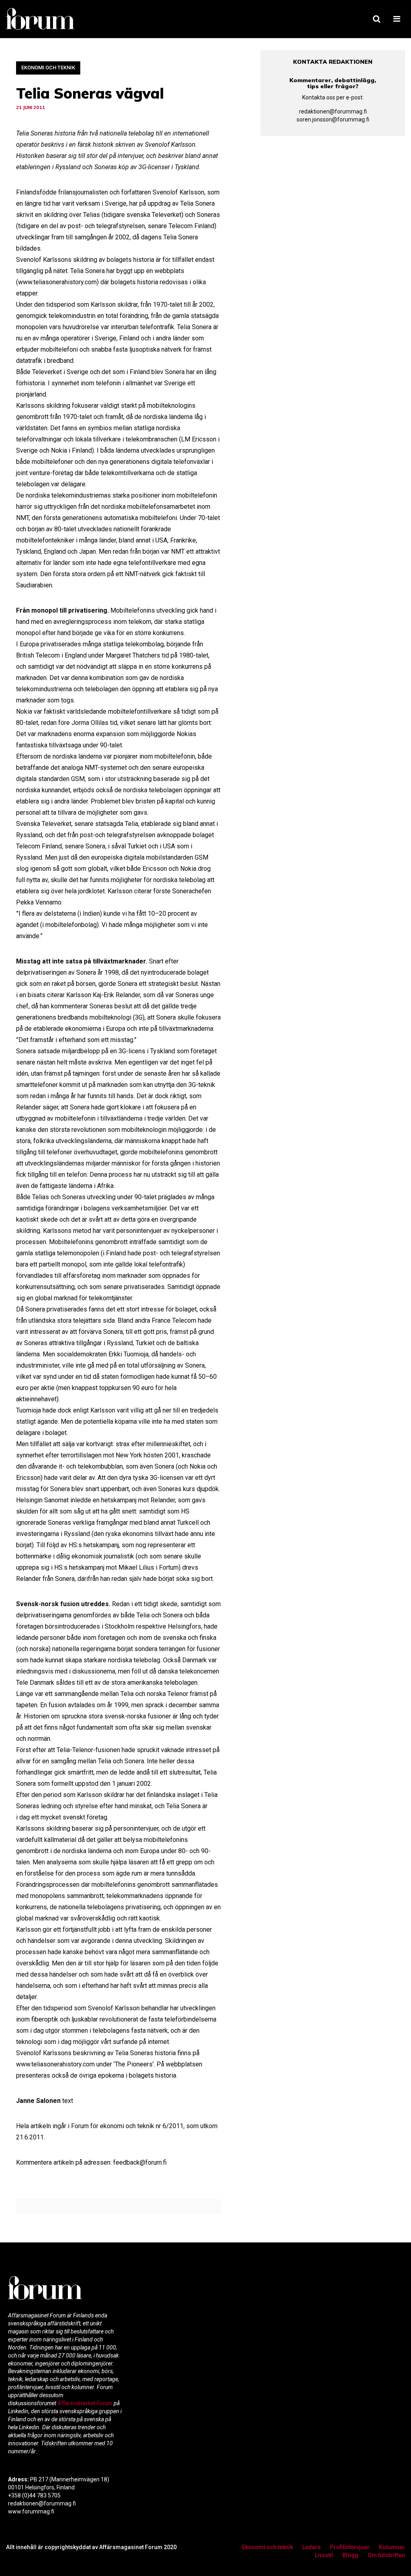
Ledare (311, 2547)
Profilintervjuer (350, 2547)
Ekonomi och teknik (48, 68)
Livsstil (324, 2555)
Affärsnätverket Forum (85, 2403)
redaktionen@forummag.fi (333, 111)
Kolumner (392, 2547)
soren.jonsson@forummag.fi (333, 119)
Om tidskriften (386, 2555)
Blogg (350, 2555)
